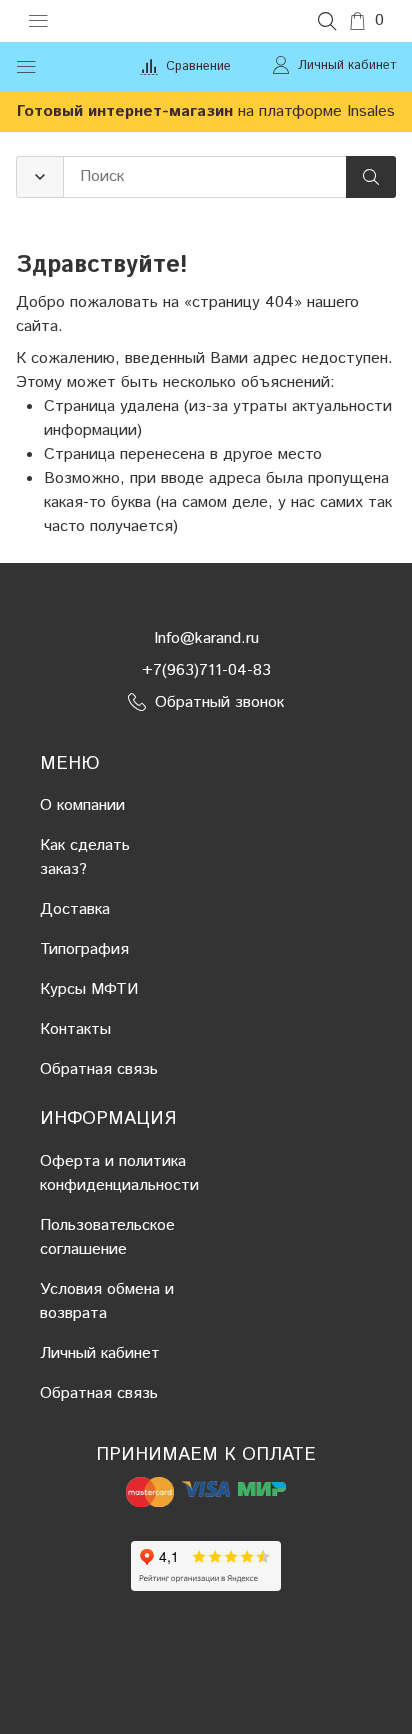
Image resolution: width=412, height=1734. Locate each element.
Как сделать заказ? (85, 857)
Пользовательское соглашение (107, 1237)
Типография (84, 949)
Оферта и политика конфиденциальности (119, 1173)
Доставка (75, 909)
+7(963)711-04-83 (206, 670)
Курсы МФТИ (89, 989)
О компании (82, 805)
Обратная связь (99, 1069)
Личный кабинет (100, 1353)
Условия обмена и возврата (107, 1301)
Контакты (75, 1029)
